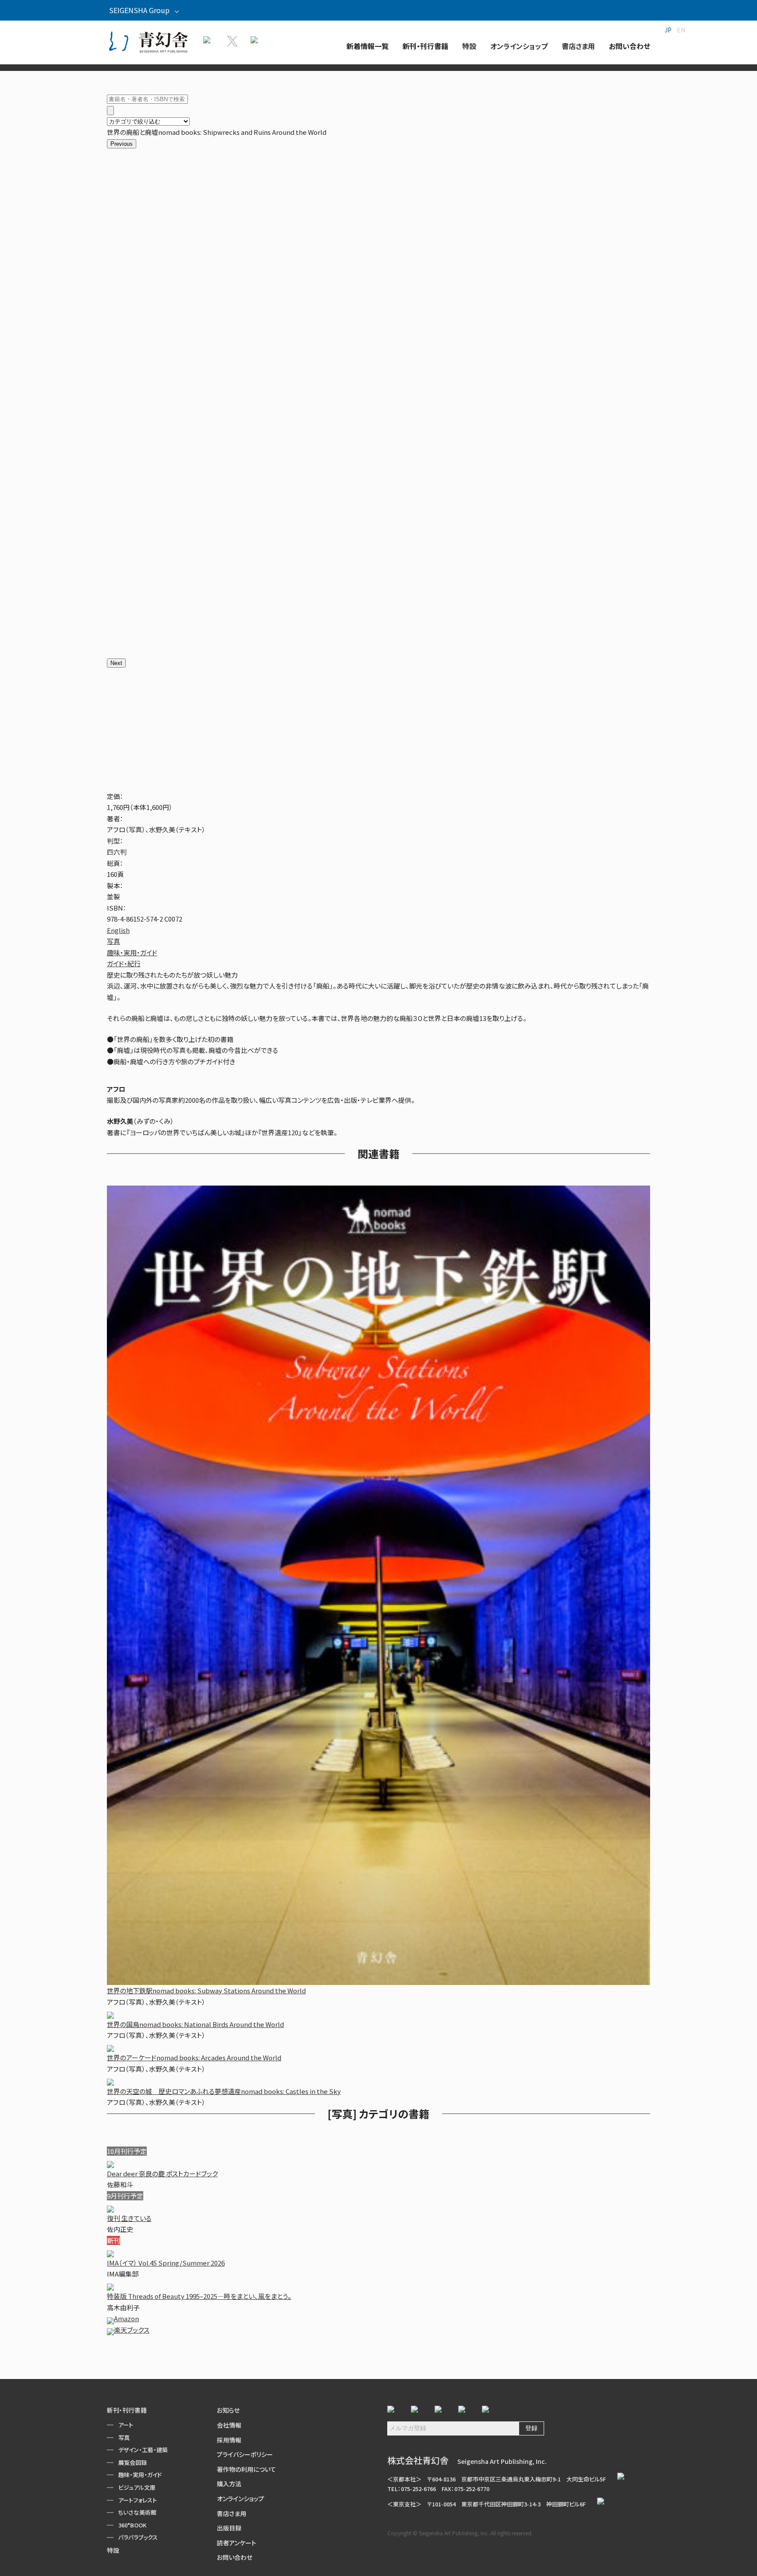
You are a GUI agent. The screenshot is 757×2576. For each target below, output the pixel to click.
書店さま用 (232, 2513)
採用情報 (229, 2440)
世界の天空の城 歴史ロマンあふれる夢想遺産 (224, 2091)
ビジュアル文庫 (137, 2487)
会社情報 (229, 2425)
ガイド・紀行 (124, 963)
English (118, 930)
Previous (122, 144)
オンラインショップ (241, 2499)
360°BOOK (132, 2525)
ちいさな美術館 (137, 2512)
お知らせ (228, 2410)
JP (668, 30)
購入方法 (229, 2484)
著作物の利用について (246, 2469)
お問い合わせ (235, 2557)
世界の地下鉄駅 (206, 1990)
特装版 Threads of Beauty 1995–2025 (199, 2296)
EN (681, 30)
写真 (113, 941)
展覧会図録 (133, 2462)
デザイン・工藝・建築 (143, 2450)
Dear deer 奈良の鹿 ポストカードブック (162, 2173)
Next (116, 663)
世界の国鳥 (195, 2024)
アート (126, 2425)
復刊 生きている (129, 2218)
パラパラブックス (138, 2537)
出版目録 (229, 2528)
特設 (113, 2550)
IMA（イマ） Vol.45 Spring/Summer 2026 (166, 2263)
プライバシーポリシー (245, 2454)
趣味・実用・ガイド (132, 952)
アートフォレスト (138, 2500)
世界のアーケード (194, 2057)
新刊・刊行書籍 (127, 2410)
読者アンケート (237, 2543)
